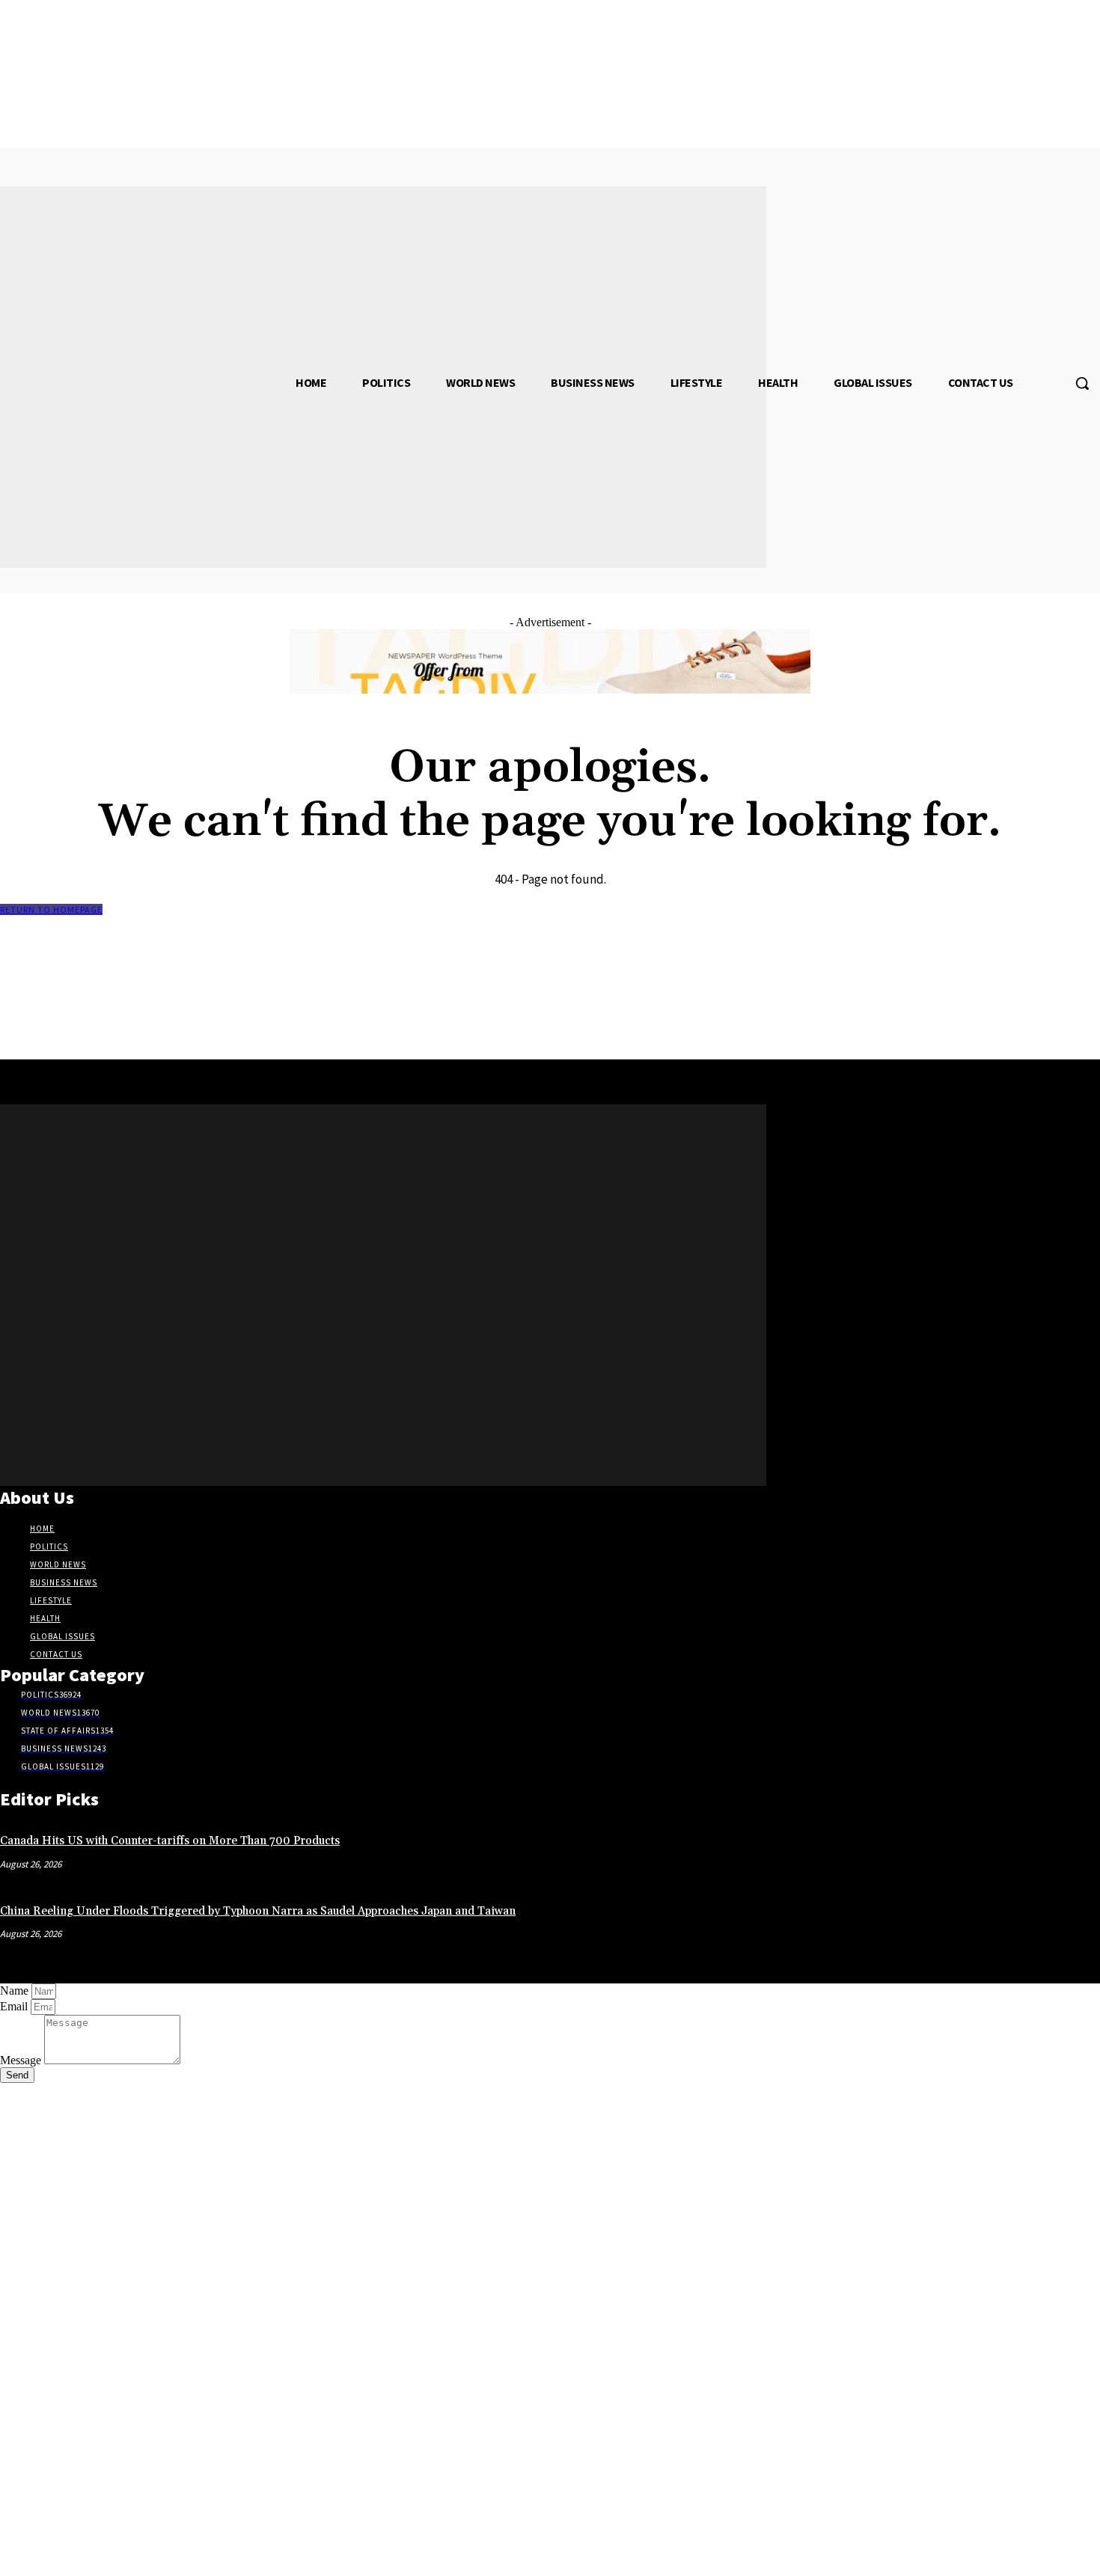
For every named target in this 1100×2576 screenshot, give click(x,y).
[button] (1082, 383)
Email (15, 2006)
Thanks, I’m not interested (236, 2557)
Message (22, 2060)
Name (16, 1991)
